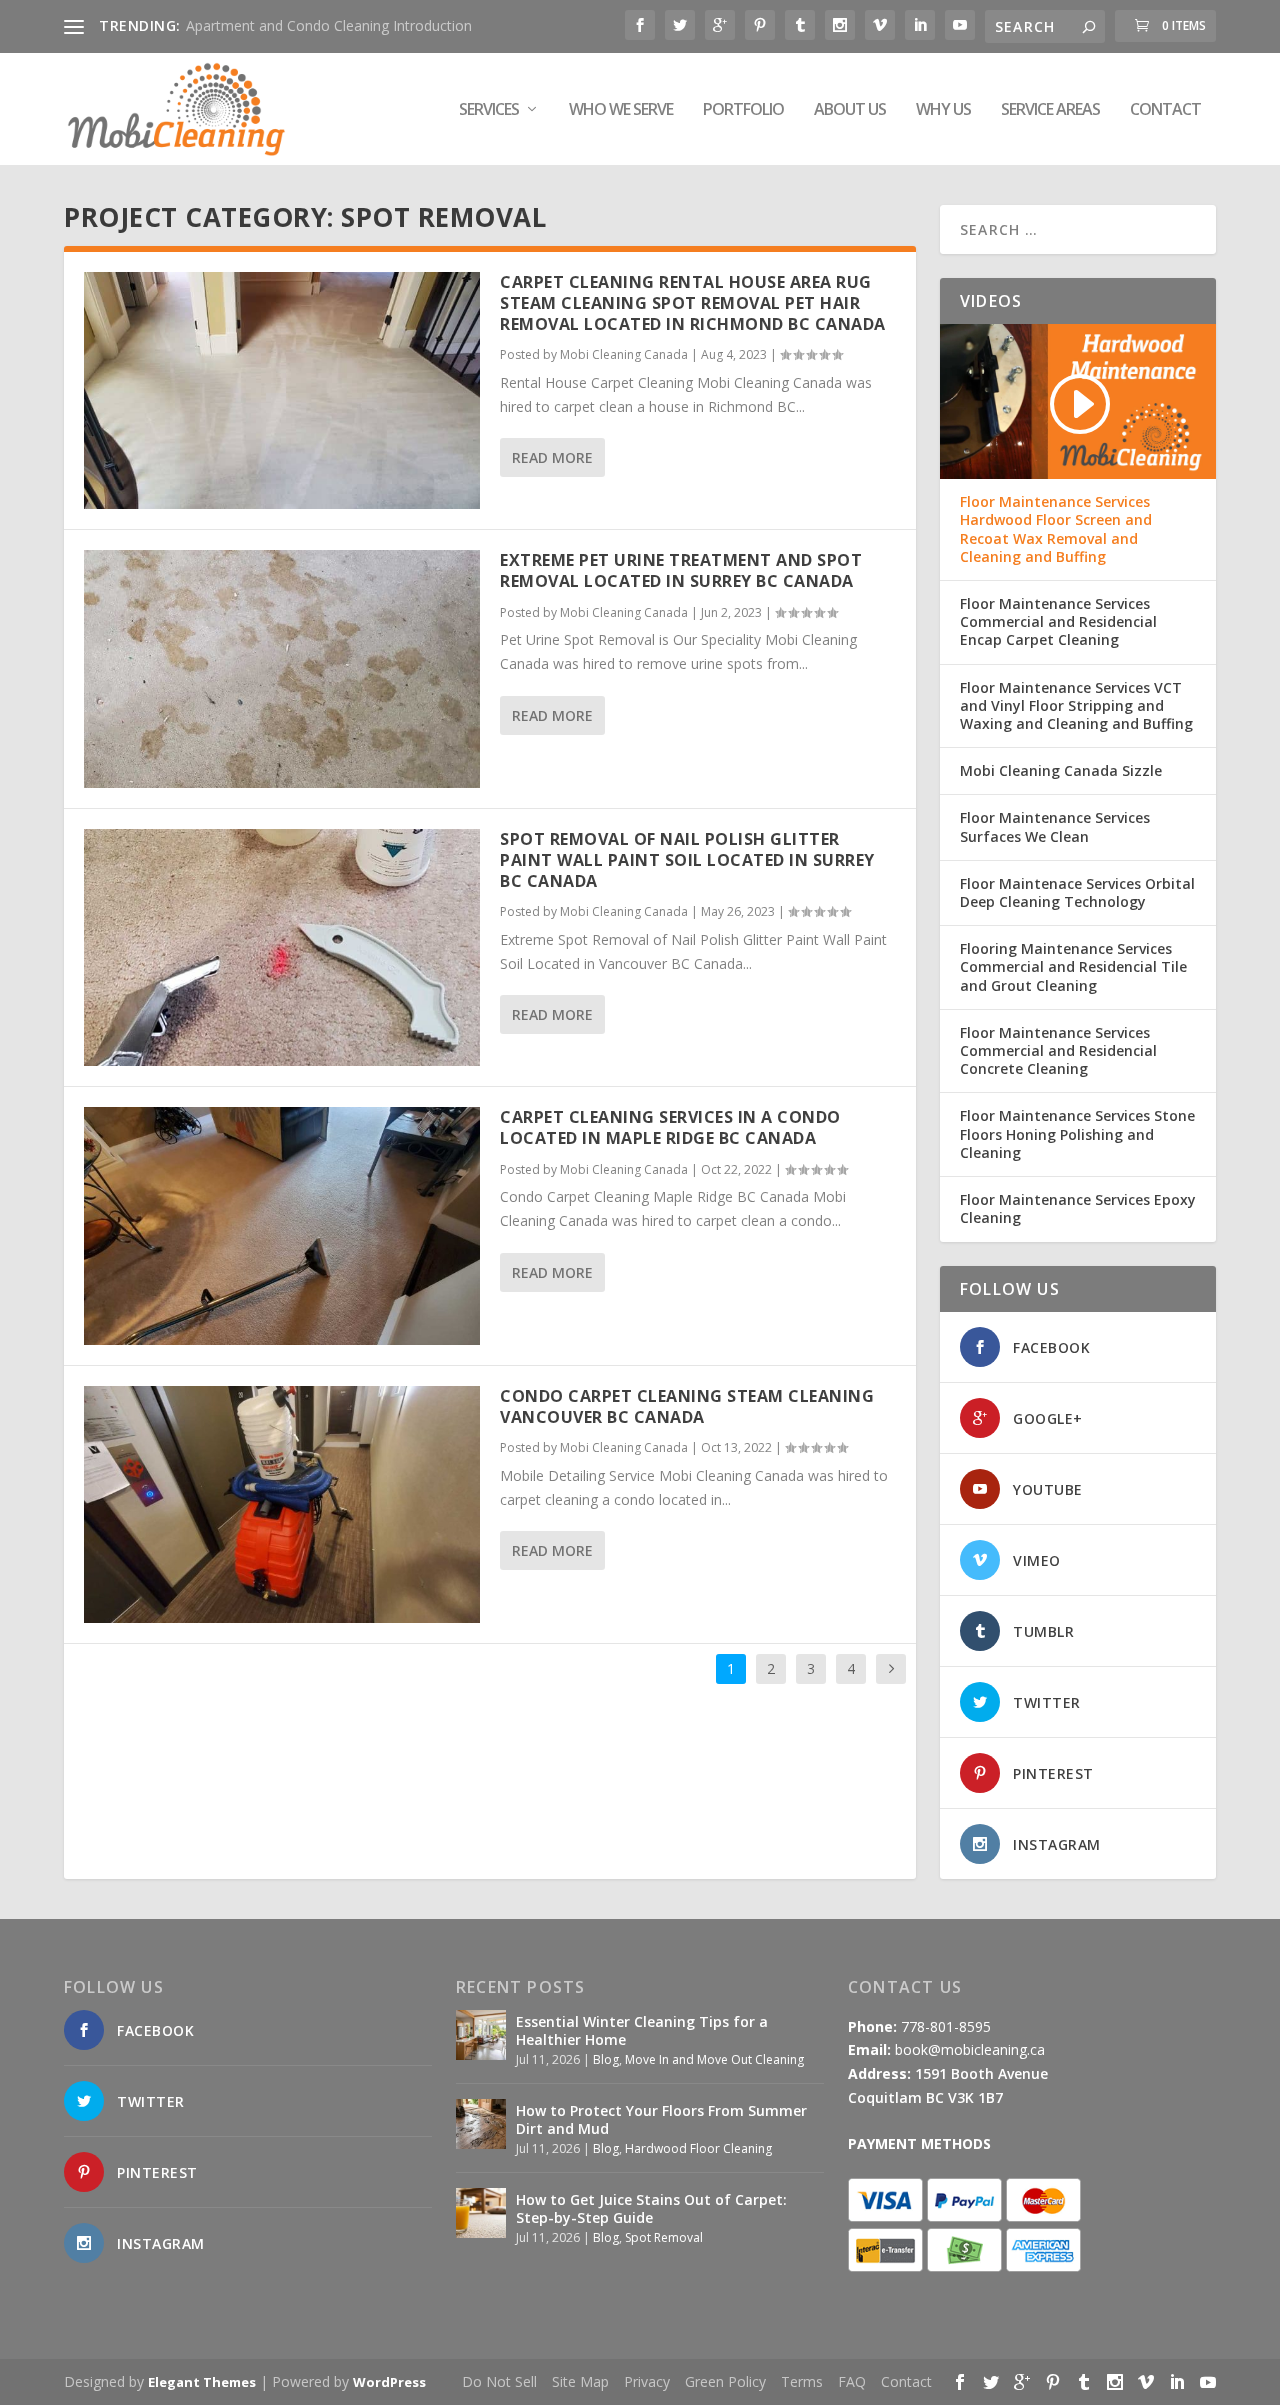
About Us (850, 110)
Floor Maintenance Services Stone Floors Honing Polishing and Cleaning (1077, 1134)
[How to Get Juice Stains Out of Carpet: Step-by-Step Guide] (481, 2213)
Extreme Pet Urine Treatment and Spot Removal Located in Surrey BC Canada (681, 570)
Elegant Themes (202, 2382)
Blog (606, 2059)
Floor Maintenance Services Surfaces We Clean (1055, 827)
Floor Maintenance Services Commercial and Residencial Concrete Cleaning (1058, 1051)
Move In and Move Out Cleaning (714, 2059)
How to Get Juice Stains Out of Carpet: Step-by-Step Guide (651, 2208)
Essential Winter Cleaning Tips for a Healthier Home (642, 2030)
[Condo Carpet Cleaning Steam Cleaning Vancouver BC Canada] (282, 1504)
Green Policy (725, 2381)
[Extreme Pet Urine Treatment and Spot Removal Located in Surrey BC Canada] (282, 668)
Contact (1165, 110)
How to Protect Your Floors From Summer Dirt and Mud (661, 2119)
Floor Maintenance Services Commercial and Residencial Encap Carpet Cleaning (1058, 622)
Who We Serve (621, 110)
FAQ (852, 2381)
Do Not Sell (499, 2381)
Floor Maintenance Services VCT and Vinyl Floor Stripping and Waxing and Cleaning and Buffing (1076, 706)
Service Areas (1050, 110)
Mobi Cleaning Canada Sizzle (1061, 771)
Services (489, 110)
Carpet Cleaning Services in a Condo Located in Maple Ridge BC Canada (670, 1127)
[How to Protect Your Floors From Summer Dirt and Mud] (481, 2124)
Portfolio (743, 110)
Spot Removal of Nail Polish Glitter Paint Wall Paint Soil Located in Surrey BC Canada (687, 860)
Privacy (647, 2381)
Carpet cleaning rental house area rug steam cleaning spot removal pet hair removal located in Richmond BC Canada (693, 303)
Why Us (943, 110)
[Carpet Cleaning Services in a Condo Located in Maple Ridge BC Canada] (282, 1225)
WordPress (389, 2382)
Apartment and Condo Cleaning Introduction (329, 25)
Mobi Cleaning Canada (624, 354)
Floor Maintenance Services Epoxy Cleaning (1078, 1209)
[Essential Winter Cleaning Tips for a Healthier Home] (481, 2035)
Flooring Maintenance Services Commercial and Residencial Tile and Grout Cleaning (1073, 967)
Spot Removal (664, 2237)
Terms (802, 2381)
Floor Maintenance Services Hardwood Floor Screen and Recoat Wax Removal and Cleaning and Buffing (1056, 529)
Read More (552, 457)
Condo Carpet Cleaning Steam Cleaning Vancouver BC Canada (687, 1406)
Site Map (580, 2381)
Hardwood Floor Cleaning (698, 2148)
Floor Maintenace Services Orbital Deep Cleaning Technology (1077, 893)
